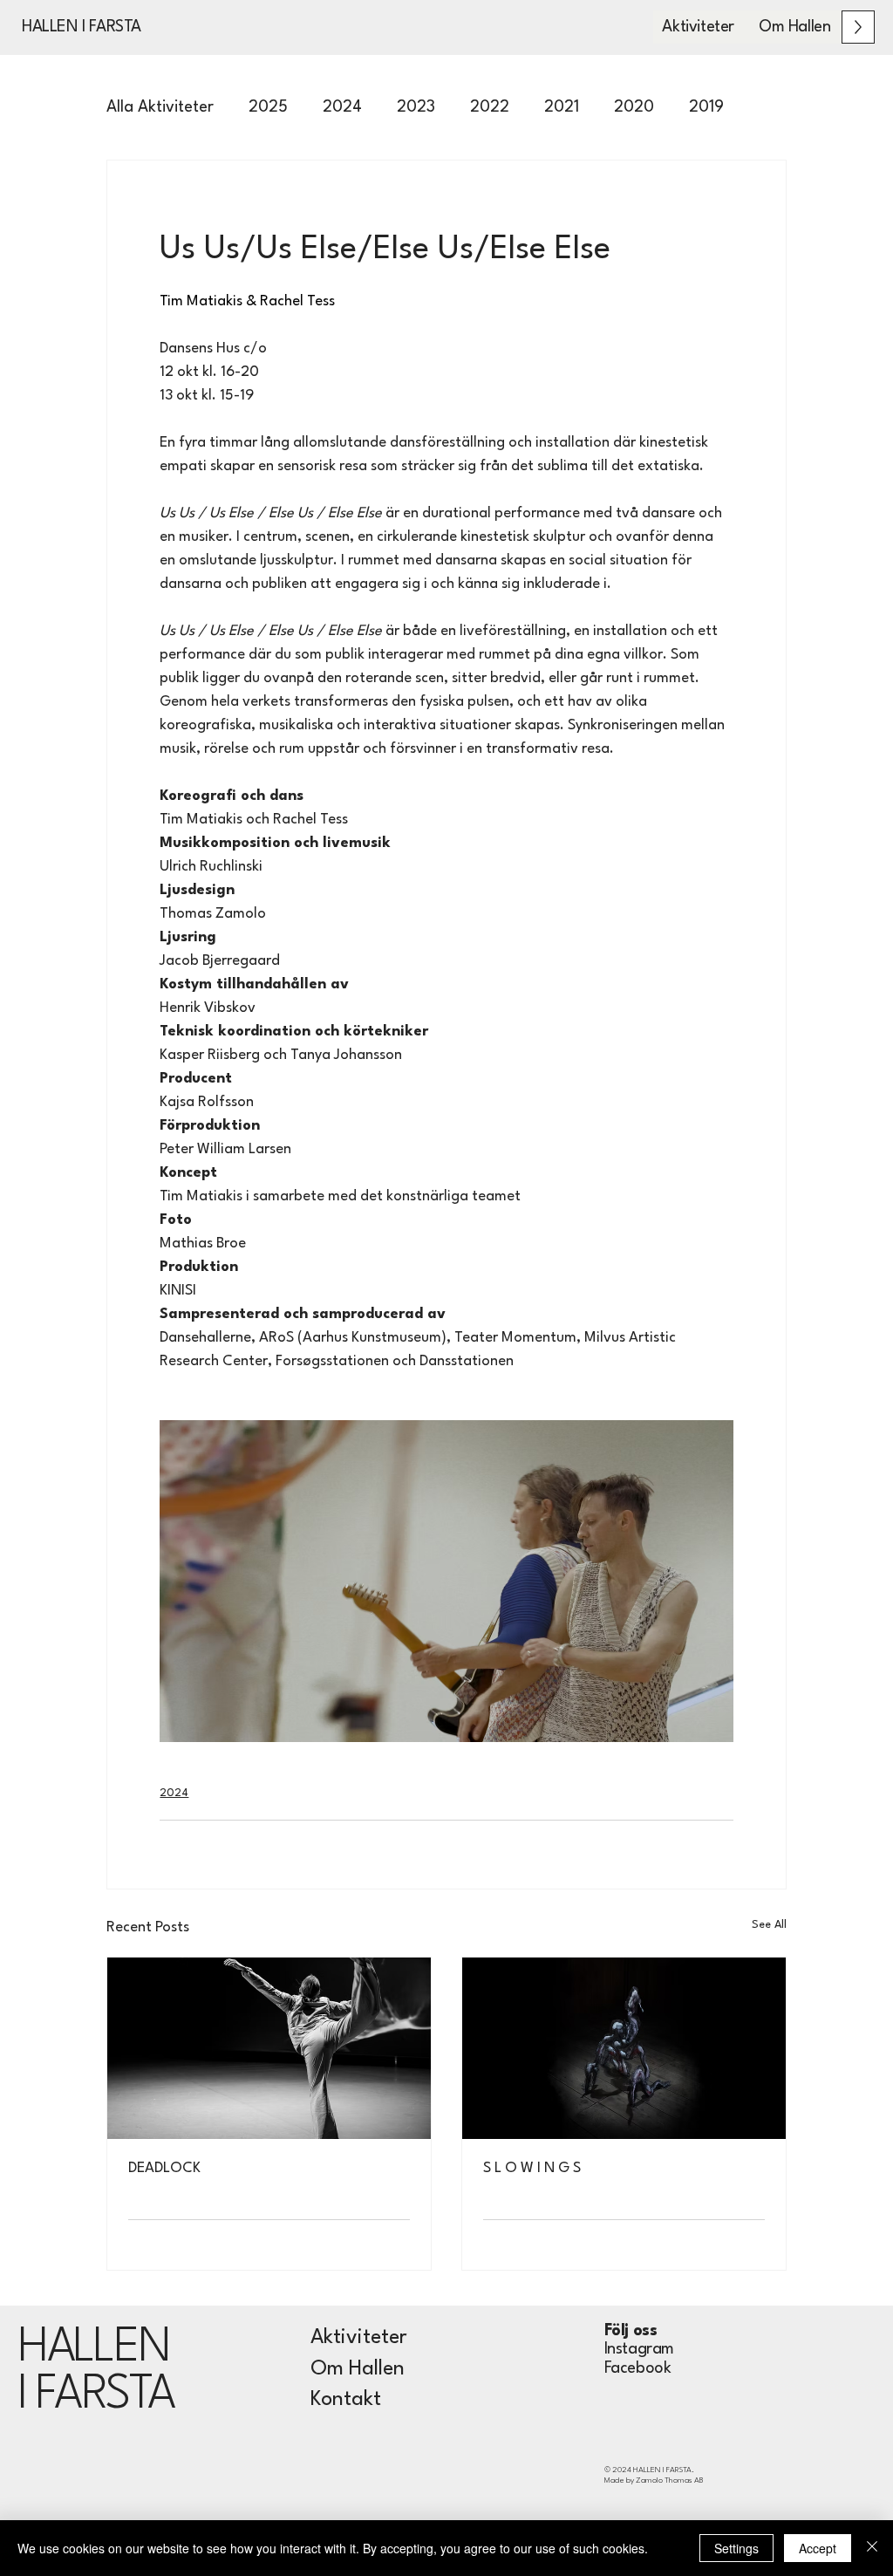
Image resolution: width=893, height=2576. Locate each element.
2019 (706, 107)
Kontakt (346, 2400)
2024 (342, 107)
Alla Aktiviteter (160, 107)
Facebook (638, 2368)
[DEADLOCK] (269, 2048)
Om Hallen (358, 2369)
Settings (736, 2548)
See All (769, 1925)
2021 (562, 107)
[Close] (872, 2548)
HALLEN (94, 2348)
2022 (490, 107)
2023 (416, 107)
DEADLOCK (164, 2168)
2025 (268, 107)
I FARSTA (95, 2395)
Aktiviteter (359, 2338)
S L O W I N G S (532, 2168)
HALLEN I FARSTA (82, 27)
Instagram (639, 2349)
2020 (634, 107)
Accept (818, 2548)
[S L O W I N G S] (624, 2048)
